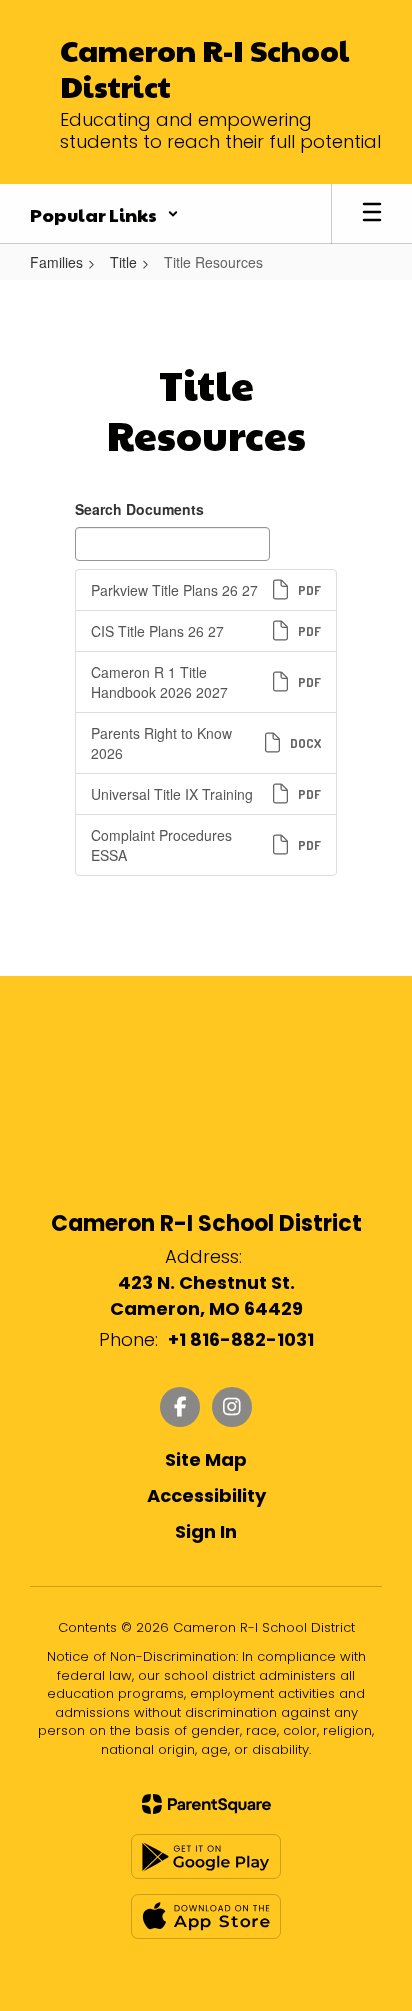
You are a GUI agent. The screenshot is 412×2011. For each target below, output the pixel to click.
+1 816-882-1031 (241, 1339)
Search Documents (139, 509)
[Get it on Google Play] (206, 1856)
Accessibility (206, 1495)
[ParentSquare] (206, 1804)
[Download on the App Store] (206, 1916)
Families (56, 262)
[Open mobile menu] (372, 214)
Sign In (206, 1531)
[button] (104, 214)
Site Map (206, 1459)
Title (123, 262)
